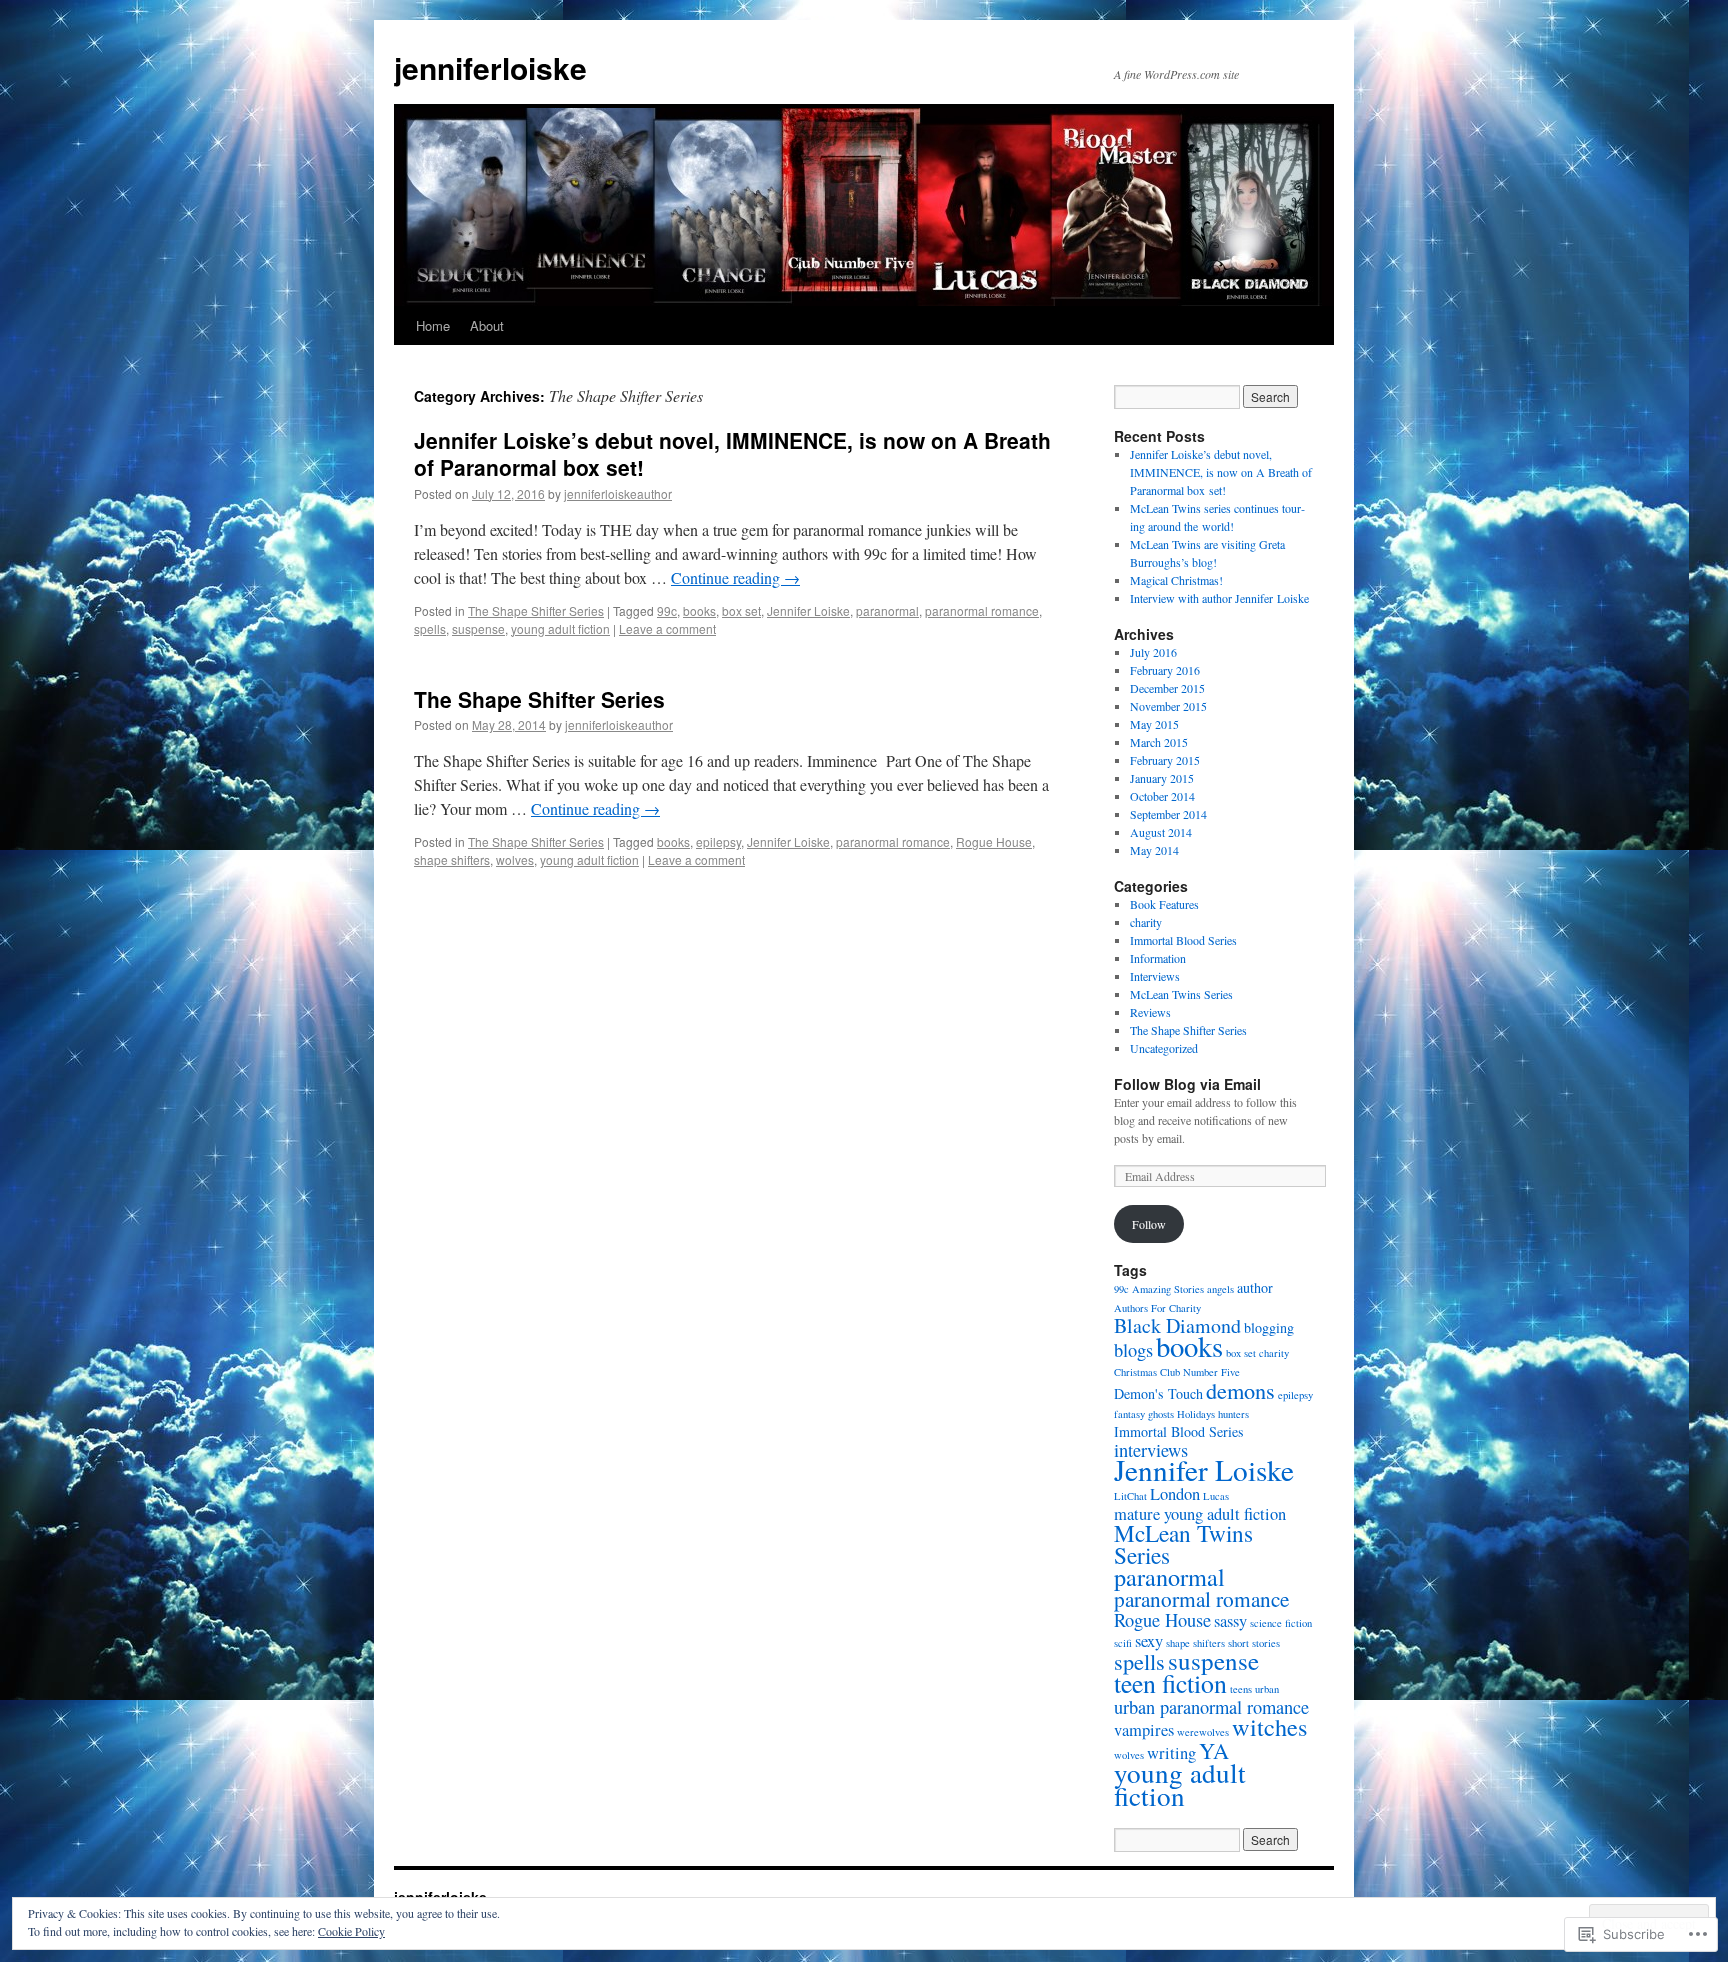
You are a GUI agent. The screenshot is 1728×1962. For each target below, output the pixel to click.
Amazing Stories (1168, 1289)
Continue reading (735, 577)
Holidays (1196, 1414)
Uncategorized (1164, 1048)
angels (1220, 1289)
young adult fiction (560, 628)
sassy (1230, 1621)
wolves (515, 859)
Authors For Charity (1157, 1308)
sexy (1149, 1641)
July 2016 (1153, 652)
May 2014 (1154, 850)
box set (741, 610)
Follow (1149, 1224)
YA (1214, 1750)
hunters (1233, 1414)
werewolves (1203, 1732)
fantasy (1129, 1414)
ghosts (1161, 1414)
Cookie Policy (351, 1931)
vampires (1144, 1730)
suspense (478, 628)
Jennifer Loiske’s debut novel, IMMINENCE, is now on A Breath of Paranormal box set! (732, 453)
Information (1158, 958)
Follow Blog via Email (1187, 1084)
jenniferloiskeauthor (618, 493)
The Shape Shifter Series (536, 610)
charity (1146, 922)
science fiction (1281, 1623)
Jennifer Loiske (808, 610)
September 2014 (1168, 814)
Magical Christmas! (1176, 580)
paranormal (887, 610)
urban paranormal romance (1211, 1707)
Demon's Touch (1158, 1393)
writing (1171, 1753)
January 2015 (1162, 778)
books (699, 610)
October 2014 (1162, 796)
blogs (1133, 1350)
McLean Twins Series (1181, 994)
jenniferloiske (490, 67)
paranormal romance (982, 610)
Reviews (1150, 1012)
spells (430, 628)
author (1255, 1287)
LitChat (1130, 1496)
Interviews (1155, 976)
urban (1267, 1689)
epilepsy (718, 841)
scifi (1123, 1643)
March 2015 (1159, 742)
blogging (1269, 1327)
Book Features (1164, 904)
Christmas (1135, 1372)
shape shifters (452, 859)
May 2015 (1154, 724)
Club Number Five (1200, 1372)
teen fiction (1170, 1683)
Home (433, 325)
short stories (1254, 1643)
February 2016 (1165, 670)
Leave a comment (667, 628)
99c (667, 610)
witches (1269, 1726)
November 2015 (1168, 706)
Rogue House (994, 841)
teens (1241, 1689)
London (1175, 1494)
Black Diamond (1177, 1325)
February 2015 (1165, 760)
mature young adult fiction (1200, 1514)
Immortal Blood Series (1183, 940)
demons (1240, 1390)
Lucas (1216, 1496)
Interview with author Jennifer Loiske (1219, 598)
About (487, 325)
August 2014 (1161, 832)
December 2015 (1167, 688)
